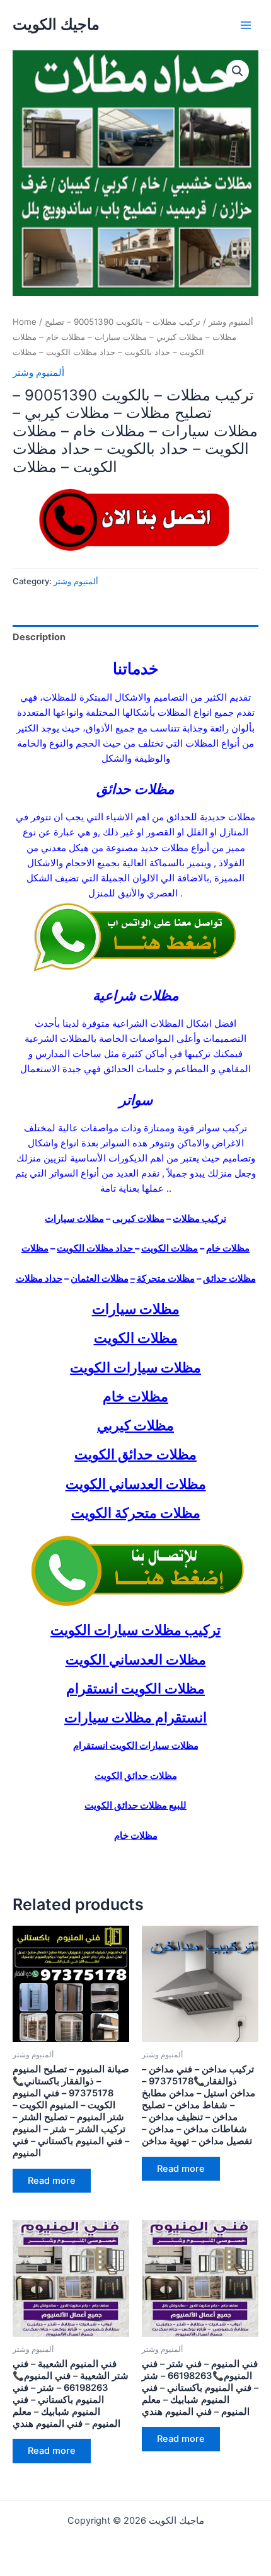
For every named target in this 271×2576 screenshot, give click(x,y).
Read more (52, 2181)
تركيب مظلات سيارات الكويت (135, 1630)
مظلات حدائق (229, 1279)
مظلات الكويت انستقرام (135, 1688)
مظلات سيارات (74, 1219)
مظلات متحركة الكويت (136, 1513)
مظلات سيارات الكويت (135, 1367)
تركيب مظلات (199, 1219)
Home (25, 322)
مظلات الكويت (170, 1248)
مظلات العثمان (100, 1279)
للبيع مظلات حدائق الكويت (135, 1805)
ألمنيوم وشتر (231, 322)
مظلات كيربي (135, 1425)
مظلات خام (228, 1248)
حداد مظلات (39, 1279)
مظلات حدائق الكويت (135, 1454)
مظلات (35, 1248)
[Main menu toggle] (246, 25)
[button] (238, 71)
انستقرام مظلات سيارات (135, 1717)
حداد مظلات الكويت (96, 1248)
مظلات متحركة (166, 1279)
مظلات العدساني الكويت (136, 1484)
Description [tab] (39, 637)
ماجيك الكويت (56, 24)
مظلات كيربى (138, 1219)
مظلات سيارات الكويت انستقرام (136, 1746)
